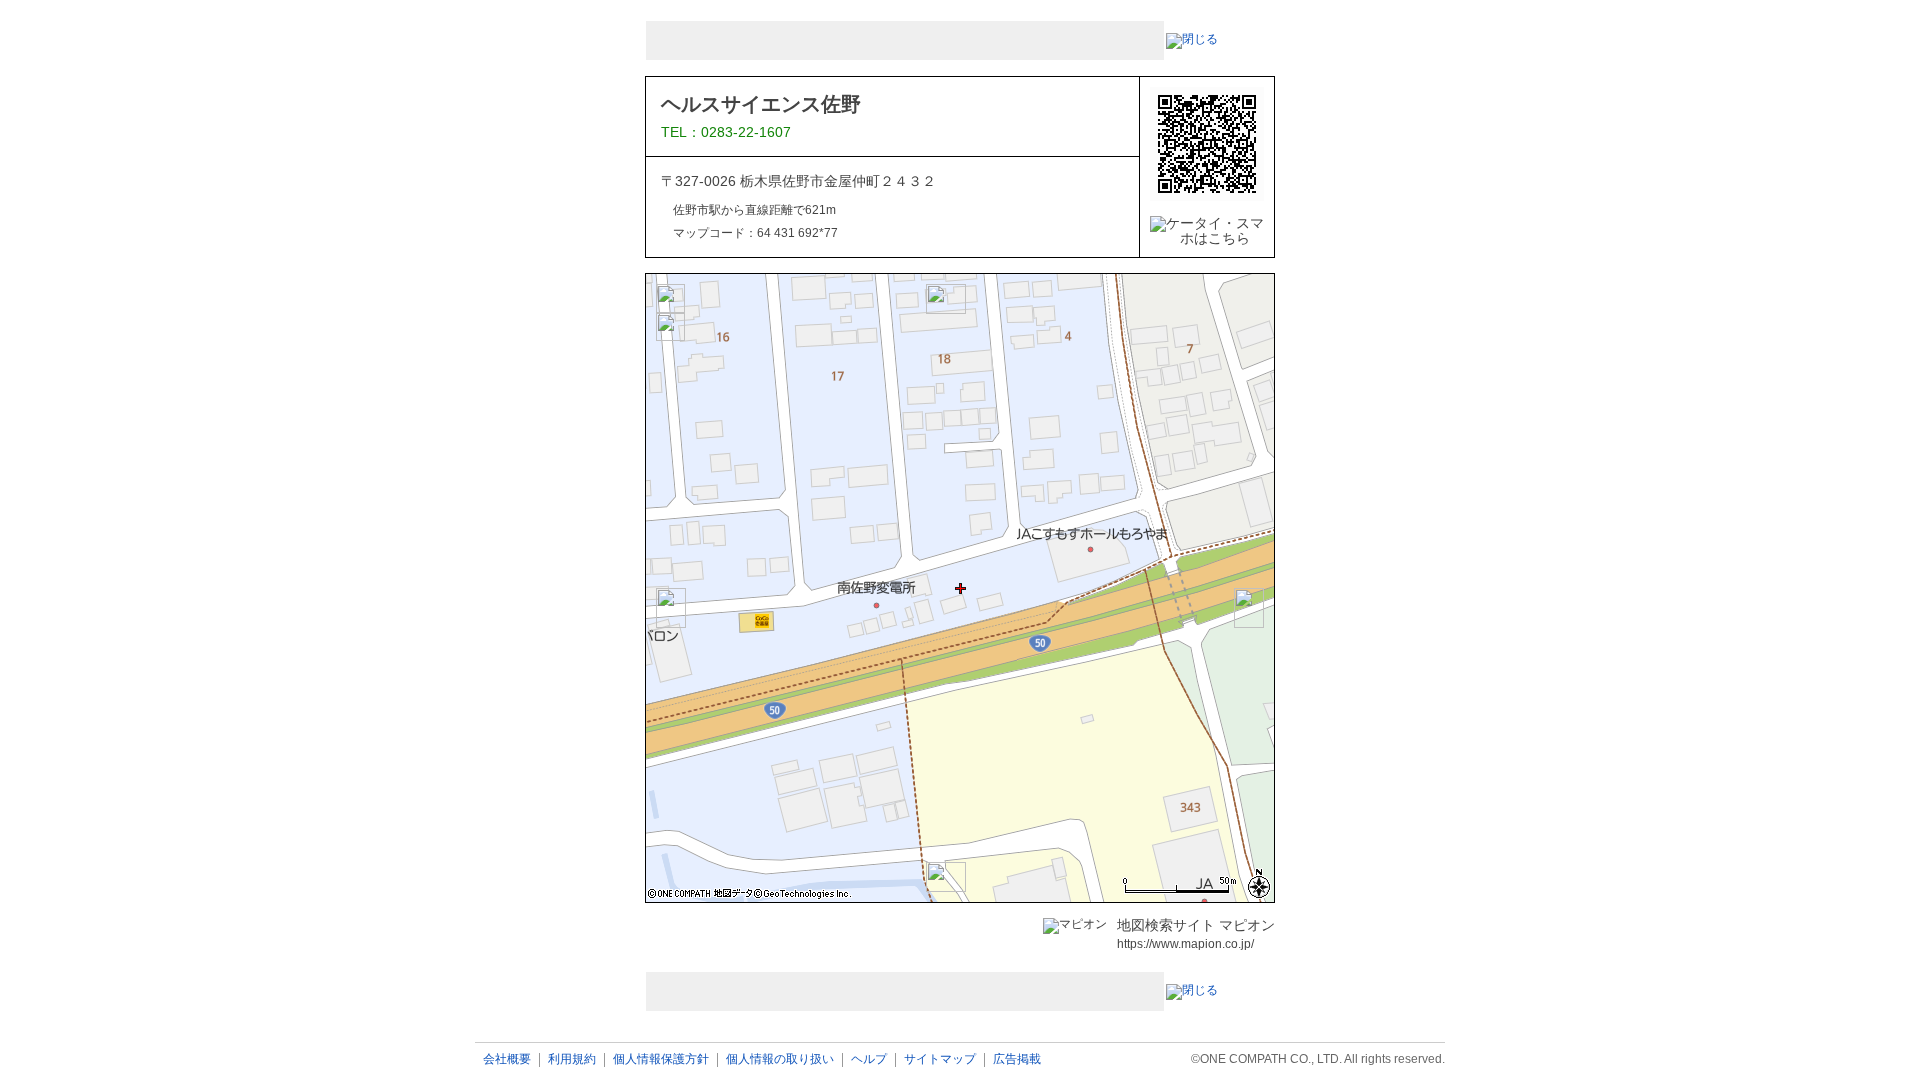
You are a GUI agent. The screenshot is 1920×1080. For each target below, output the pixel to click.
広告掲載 (1017, 1059)
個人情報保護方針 (661, 1059)
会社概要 (507, 1059)
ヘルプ (869, 1059)
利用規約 (572, 1059)
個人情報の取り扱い (780, 1059)
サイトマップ (940, 1059)
